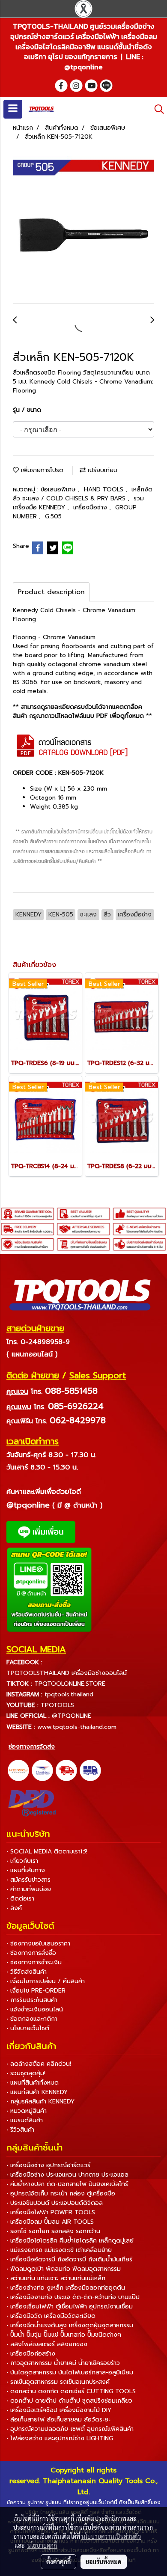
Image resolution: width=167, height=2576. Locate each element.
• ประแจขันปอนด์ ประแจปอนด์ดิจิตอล (55, 2203)
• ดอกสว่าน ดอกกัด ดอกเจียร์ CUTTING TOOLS (71, 2391)
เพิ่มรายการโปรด (41, 470)
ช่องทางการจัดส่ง (32, 1747)
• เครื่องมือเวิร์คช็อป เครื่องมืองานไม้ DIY (59, 2410)
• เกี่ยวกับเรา (22, 1861)
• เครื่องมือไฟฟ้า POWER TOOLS (51, 2212)
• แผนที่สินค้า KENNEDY (37, 2092)
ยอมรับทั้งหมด (104, 2561)
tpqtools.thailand (69, 1694)
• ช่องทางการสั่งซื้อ (31, 1953)
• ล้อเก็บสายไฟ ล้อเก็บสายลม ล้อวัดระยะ (58, 2420)
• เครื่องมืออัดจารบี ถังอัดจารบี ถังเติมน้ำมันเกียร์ (69, 2259)
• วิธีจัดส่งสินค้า (27, 1972)
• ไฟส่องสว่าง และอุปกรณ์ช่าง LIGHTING (60, 2438)
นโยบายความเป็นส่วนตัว (111, 2536)
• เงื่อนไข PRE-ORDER (36, 1991)
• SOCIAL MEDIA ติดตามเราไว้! (47, 1852)
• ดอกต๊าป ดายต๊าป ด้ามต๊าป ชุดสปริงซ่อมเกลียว (69, 2401)
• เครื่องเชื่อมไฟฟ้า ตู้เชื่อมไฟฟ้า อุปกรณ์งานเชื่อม (70, 2307)
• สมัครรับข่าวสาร (28, 1880)
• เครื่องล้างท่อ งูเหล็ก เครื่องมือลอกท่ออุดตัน (66, 2288)
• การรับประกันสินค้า (32, 2000)
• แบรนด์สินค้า (25, 2120)
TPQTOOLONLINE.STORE (70, 1684)
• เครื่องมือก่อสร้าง (31, 2354)
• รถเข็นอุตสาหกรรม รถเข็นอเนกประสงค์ (58, 2382)
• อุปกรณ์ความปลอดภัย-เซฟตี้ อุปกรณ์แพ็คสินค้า (70, 2429)
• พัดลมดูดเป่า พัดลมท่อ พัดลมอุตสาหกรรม (64, 2269)
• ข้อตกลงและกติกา (32, 2019)
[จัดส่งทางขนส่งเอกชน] (90, 1770)
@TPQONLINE (72, 1716)
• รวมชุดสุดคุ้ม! (26, 2073)
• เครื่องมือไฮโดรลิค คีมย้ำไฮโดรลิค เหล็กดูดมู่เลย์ (70, 2241)
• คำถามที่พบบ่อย (29, 1889)
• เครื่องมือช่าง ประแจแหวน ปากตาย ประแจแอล (67, 2175)
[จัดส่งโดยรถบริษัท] (66, 1770)
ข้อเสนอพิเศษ (59, 489)
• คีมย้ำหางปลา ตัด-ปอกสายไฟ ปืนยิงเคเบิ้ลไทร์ (67, 2184)
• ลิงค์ (14, 1908)
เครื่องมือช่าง (91, 507)
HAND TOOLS (105, 489)
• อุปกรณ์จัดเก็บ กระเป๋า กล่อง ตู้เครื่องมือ (61, 2194)
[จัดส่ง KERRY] (18, 1770)
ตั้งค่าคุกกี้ (58, 2561)
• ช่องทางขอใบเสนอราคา (38, 1944)
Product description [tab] (51, 592)
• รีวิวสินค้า (20, 2130)
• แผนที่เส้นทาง (26, 1870)
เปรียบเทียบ (101, 470)
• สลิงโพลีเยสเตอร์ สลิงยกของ (47, 2344)
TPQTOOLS (57, 1705)
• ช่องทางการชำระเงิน (34, 1962)
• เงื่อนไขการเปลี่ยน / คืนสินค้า (46, 1981)
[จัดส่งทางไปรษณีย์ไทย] (42, 1770)
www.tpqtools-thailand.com (77, 1727)
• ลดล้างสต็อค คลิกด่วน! (39, 2064)
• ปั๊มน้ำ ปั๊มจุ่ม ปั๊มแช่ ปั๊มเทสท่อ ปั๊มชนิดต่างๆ (64, 2335)
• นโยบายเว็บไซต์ (28, 2028)
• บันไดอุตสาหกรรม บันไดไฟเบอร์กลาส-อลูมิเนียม (70, 2372)
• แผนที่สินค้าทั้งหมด (33, 2083)
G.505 (53, 516)
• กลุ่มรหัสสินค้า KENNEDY (40, 2102)
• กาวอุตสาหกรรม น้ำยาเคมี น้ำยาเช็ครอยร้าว (63, 2363)
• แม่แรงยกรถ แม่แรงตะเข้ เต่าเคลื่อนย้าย (59, 2250)
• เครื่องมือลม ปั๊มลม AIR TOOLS (50, 2222)
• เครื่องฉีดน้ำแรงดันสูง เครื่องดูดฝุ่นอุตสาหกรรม (70, 2325)
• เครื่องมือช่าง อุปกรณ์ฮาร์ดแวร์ (48, 2165)
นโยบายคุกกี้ (42, 2545)
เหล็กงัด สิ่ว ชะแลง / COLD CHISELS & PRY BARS (83, 494)
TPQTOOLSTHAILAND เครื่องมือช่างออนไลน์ (67, 1673)
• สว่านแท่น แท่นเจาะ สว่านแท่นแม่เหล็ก (56, 2278)
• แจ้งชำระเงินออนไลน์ (35, 2009)
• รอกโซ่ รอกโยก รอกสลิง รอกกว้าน (53, 2231)
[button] (156, 109)
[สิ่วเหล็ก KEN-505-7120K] (83, 227)
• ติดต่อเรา (20, 1899)
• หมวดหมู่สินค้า (27, 2111)
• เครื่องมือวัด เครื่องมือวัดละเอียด (51, 2316)
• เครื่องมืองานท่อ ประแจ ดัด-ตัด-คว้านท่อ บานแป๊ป (73, 2297)
